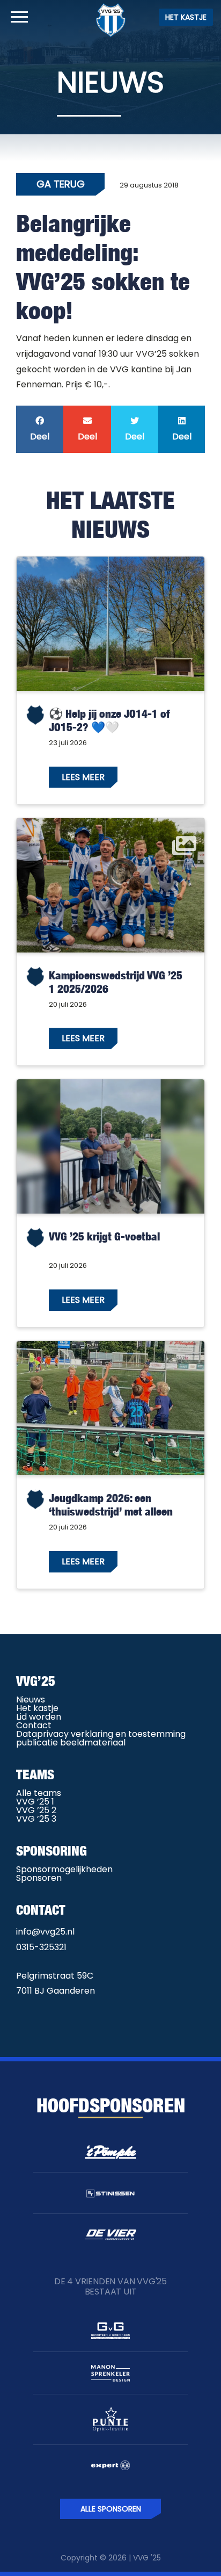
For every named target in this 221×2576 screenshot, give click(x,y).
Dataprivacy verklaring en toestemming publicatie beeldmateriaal (101, 1738)
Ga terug (61, 184)
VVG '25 (147, 2558)
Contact (34, 1725)
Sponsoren (39, 1878)
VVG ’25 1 (35, 1802)
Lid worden (39, 1717)
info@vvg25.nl (45, 1932)
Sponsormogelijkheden (64, 1869)
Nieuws (31, 1700)
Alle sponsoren (111, 2509)
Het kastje (186, 17)
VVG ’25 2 (36, 1810)
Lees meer (83, 777)
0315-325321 (41, 1947)
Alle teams (39, 1793)
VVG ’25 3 (36, 1819)
